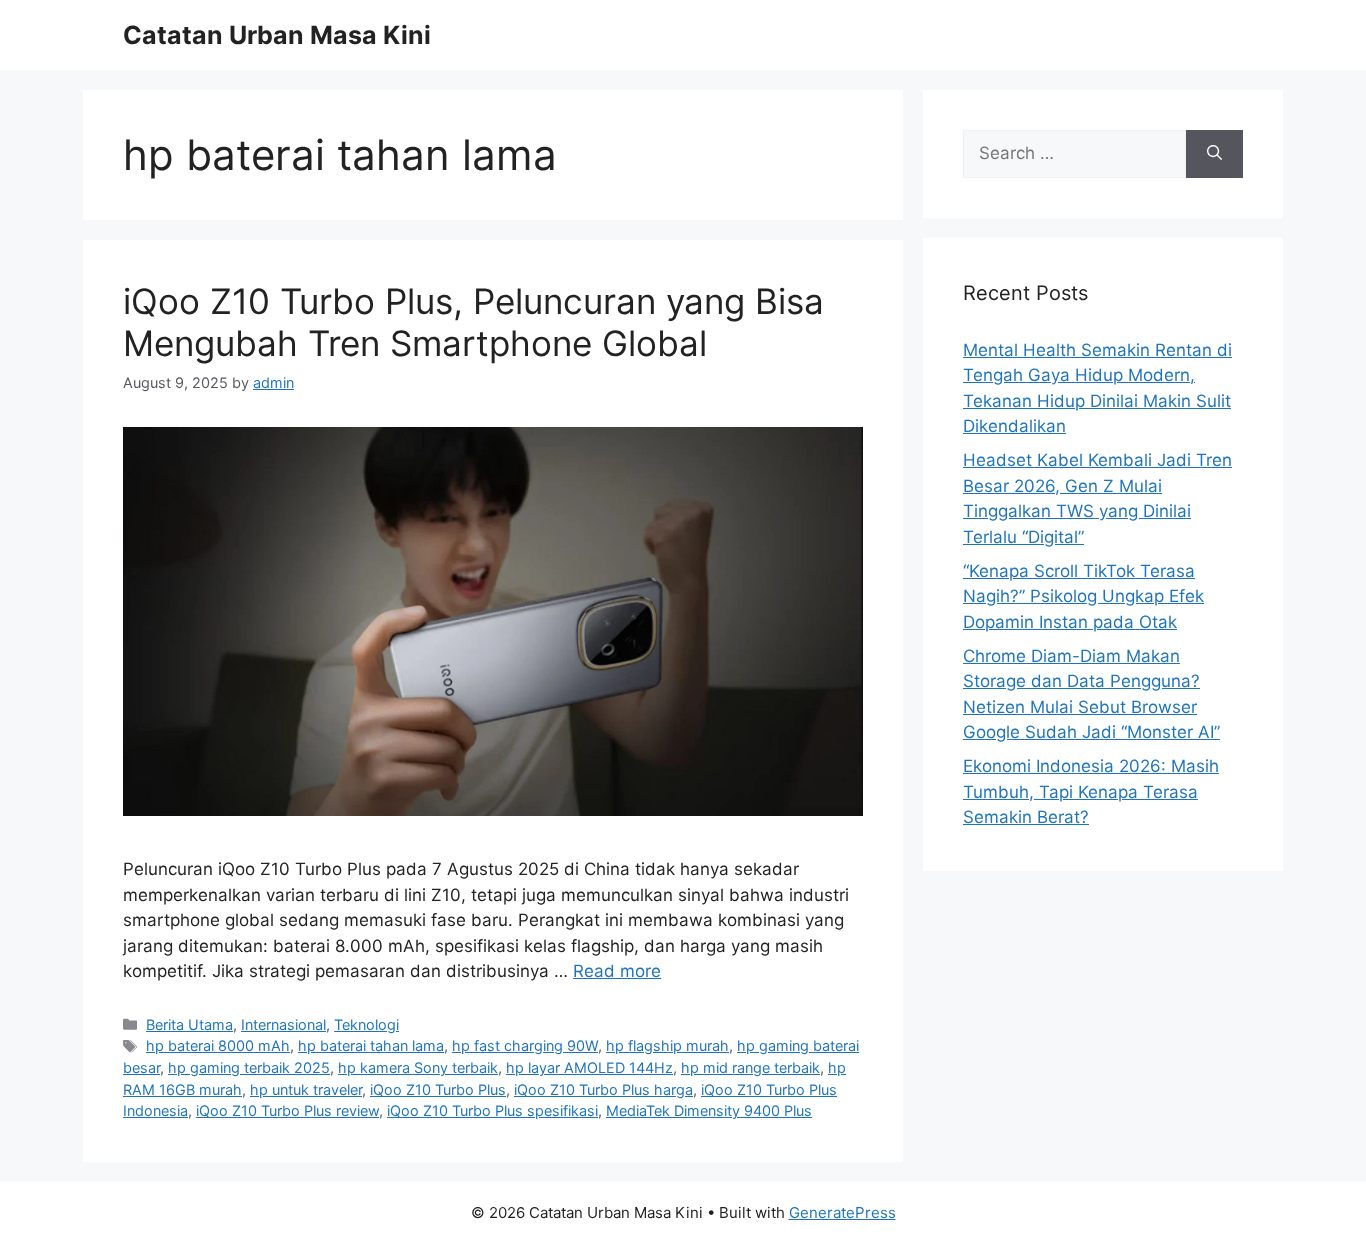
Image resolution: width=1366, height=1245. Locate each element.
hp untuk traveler (306, 1089)
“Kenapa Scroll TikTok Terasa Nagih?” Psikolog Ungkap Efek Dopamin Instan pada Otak (1083, 596)
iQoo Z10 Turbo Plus (438, 1089)
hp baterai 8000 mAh (218, 1045)
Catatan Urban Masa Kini (277, 35)
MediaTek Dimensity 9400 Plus (709, 1110)
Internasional (283, 1024)
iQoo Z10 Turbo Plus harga (603, 1089)
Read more (617, 971)
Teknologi (366, 1024)
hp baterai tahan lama (371, 1045)
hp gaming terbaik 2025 (249, 1067)
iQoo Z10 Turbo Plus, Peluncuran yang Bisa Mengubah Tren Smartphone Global (473, 322)
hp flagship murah (667, 1045)
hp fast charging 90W (525, 1045)
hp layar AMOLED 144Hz (589, 1067)
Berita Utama (189, 1024)
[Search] (1214, 154)
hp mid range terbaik (750, 1067)
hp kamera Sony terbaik (418, 1067)
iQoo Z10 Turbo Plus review (287, 1110)
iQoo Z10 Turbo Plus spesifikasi (492, 1110)
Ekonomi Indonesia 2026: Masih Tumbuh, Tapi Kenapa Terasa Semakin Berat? (1091, 791)
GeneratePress (842, 1212)
